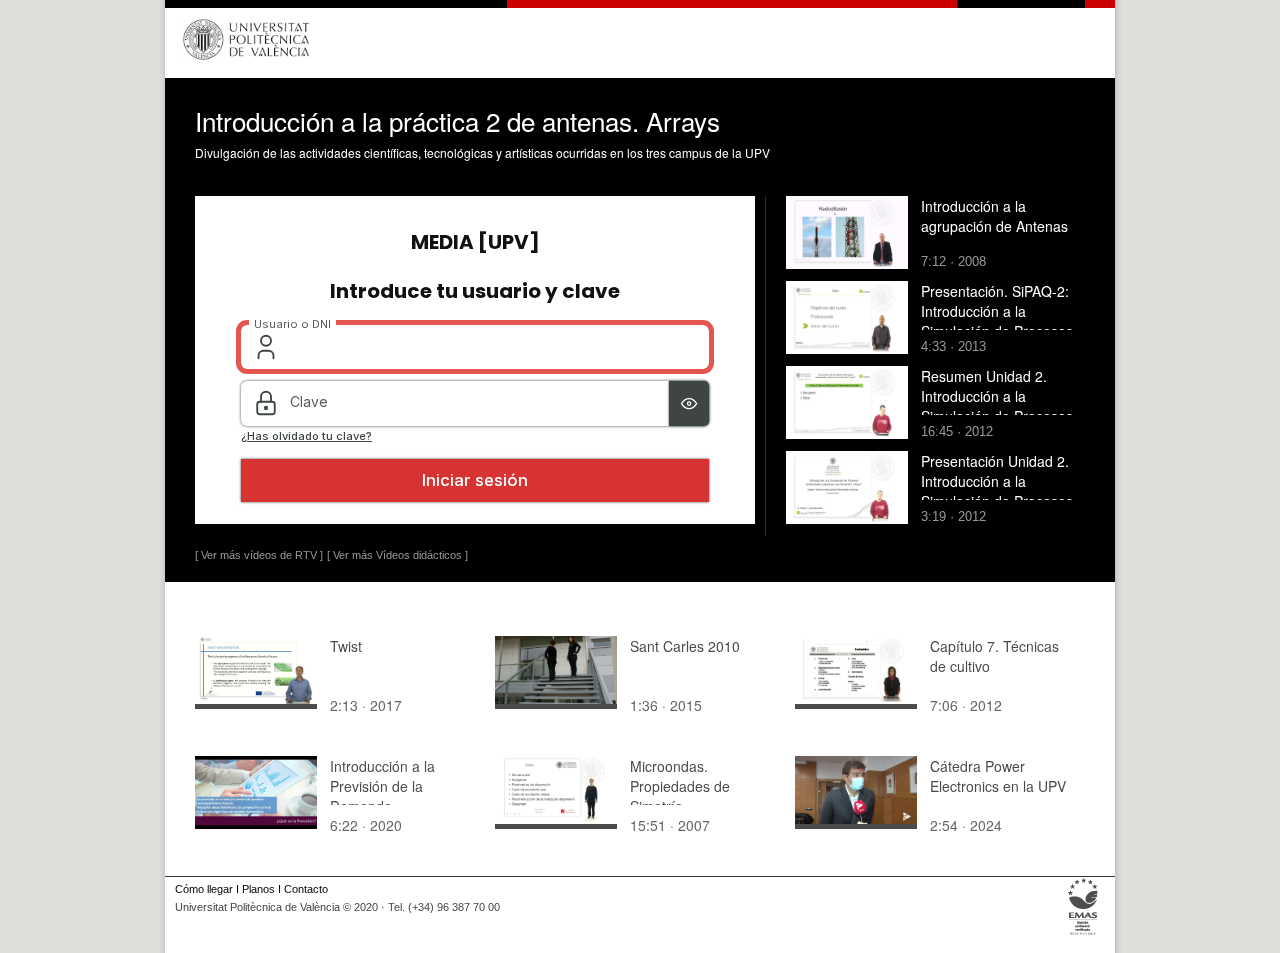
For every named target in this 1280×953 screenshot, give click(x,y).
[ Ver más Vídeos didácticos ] (397, 555)
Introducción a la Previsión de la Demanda (382, 786)
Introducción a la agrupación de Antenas (994, 216)
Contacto (306, 889)
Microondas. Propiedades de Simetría (680, 786)
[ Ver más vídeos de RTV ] (259, 555)
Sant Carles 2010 (685, 646)
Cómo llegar (204, 889)
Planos (258, 889)
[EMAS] (1083, 935)
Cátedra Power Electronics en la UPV (998, 776)
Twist (346, 646)
